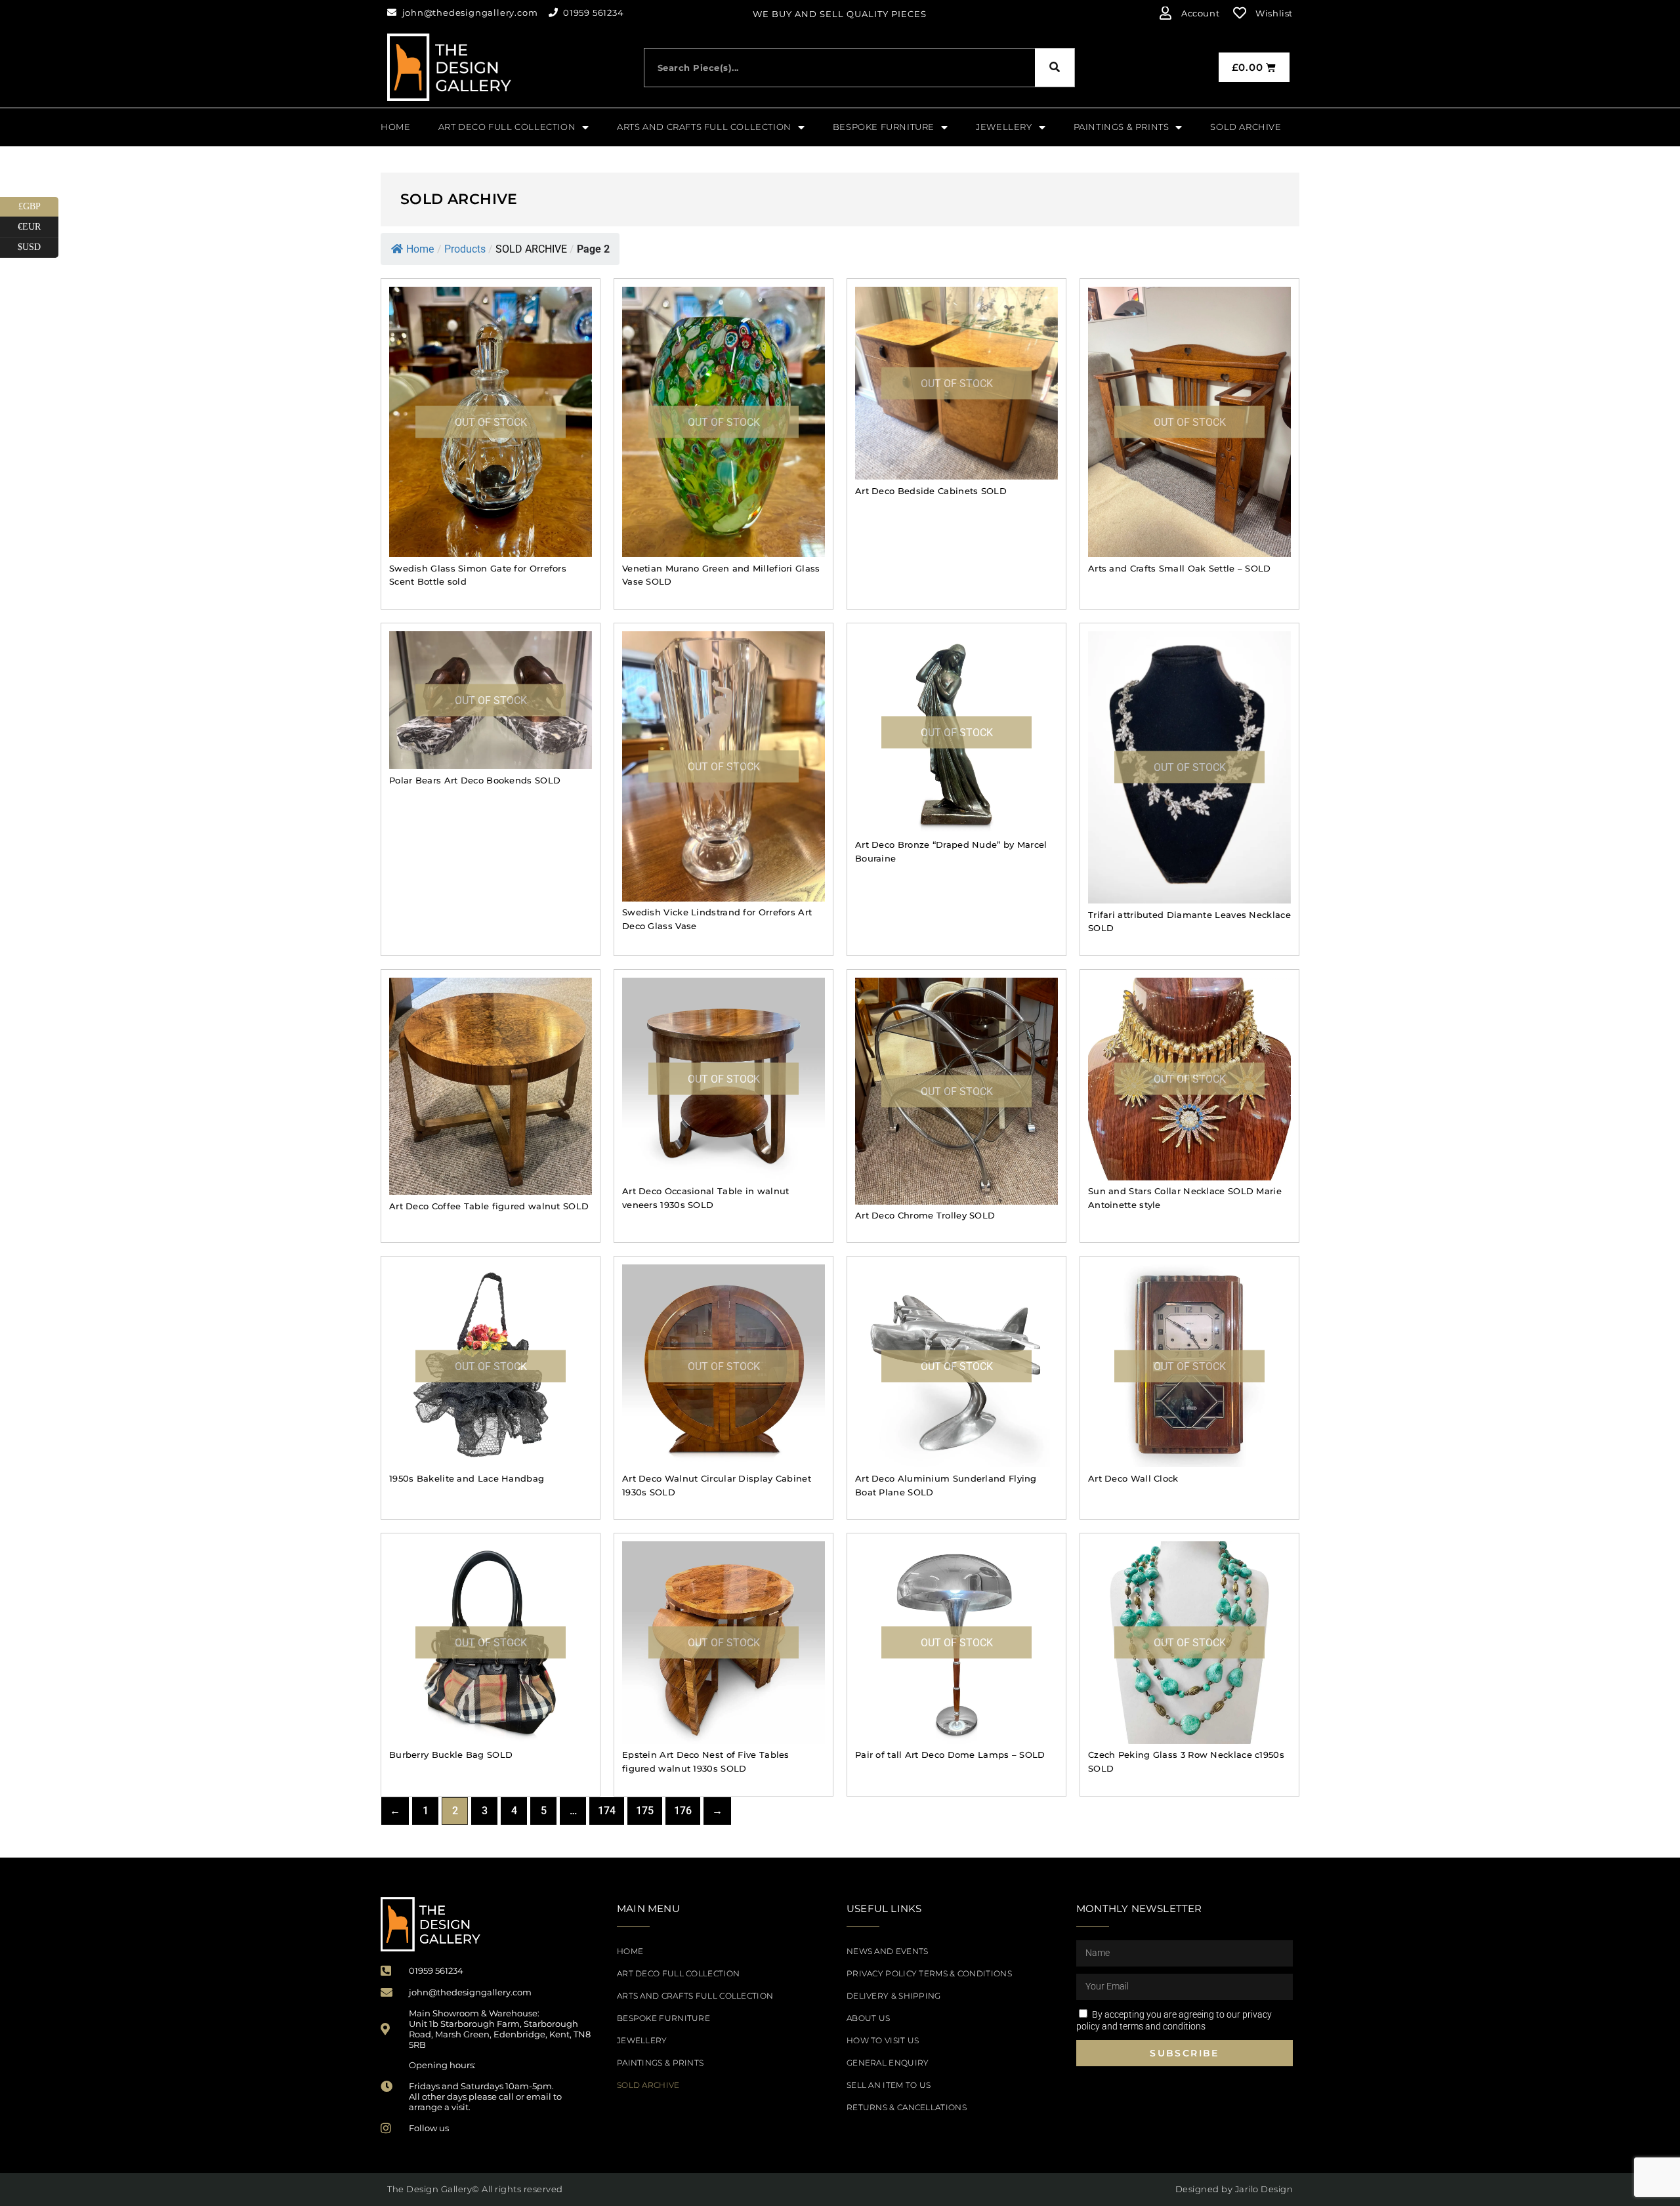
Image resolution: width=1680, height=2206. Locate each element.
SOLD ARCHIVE (648, 2085)
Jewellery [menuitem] (1004, 127)
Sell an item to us (889, 2085)
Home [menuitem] (395, 127)
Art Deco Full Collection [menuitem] (507, 127)
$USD (38, 245)
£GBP (38, 204)
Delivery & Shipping (894, 1996)
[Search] (1055, 68)
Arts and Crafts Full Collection (695, 1996)
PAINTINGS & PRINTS (660, 2063)
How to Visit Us (883, 2040)
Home (420, 249)
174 (607, 1811)
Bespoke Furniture (663, 2018)
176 (683, 1811)
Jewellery (642, 2040)
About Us (868, 2018)
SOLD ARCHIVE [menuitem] (1246, 127)
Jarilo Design (1264, 2189)
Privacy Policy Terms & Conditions (929, 1973)
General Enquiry (888, 2063)
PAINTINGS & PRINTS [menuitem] (1122, 127)
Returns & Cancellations (907, 2107)
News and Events (888, 1951)
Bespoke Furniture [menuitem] (884, 127)
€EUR (38, 224)
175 (645, 1811)
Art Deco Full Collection (678, 1973)
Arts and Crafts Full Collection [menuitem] (704, 127)
